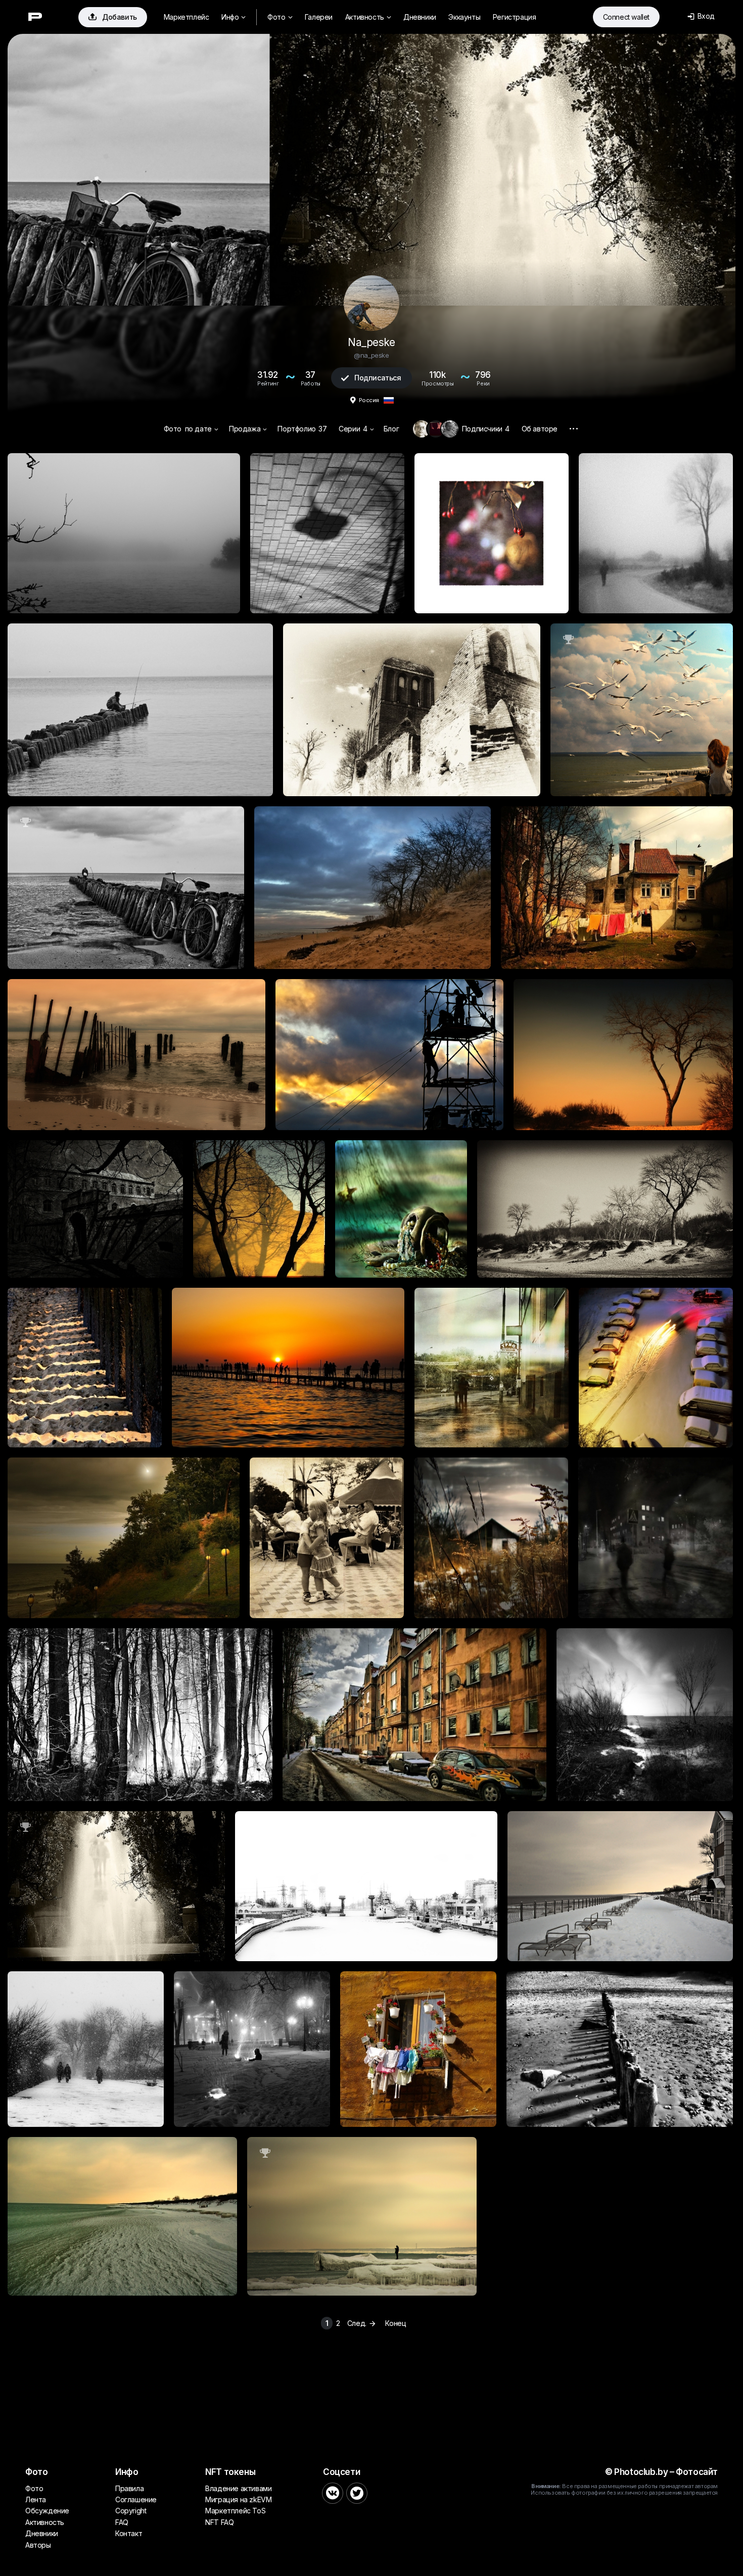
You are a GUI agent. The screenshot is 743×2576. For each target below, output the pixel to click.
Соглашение (136, 2499)
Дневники (420, 17)
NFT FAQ (219, 2522)
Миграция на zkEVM (238, 2499)
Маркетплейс (187, 17)
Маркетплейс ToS (235, 2511)
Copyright (131, 2511)
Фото (280, 17)
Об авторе (540, 429)
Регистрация (515, 17)
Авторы (38, 2545)
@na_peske (371, 355)
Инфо (234, 17)
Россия (369, 400)
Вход (701, 16)
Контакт (129, 2533)
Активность (368, 17)
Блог (391, 429)
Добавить (113, 17)
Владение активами (238, 2488)
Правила (129, 2488)
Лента (36, 2499)
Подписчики (486, 429)
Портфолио (302, 429)
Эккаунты (464, 17)
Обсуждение (47, 2511)
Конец (396, 2323)
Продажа (248, 429)
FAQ (122, 2522)
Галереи (319, 17)
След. (362, 2323)
